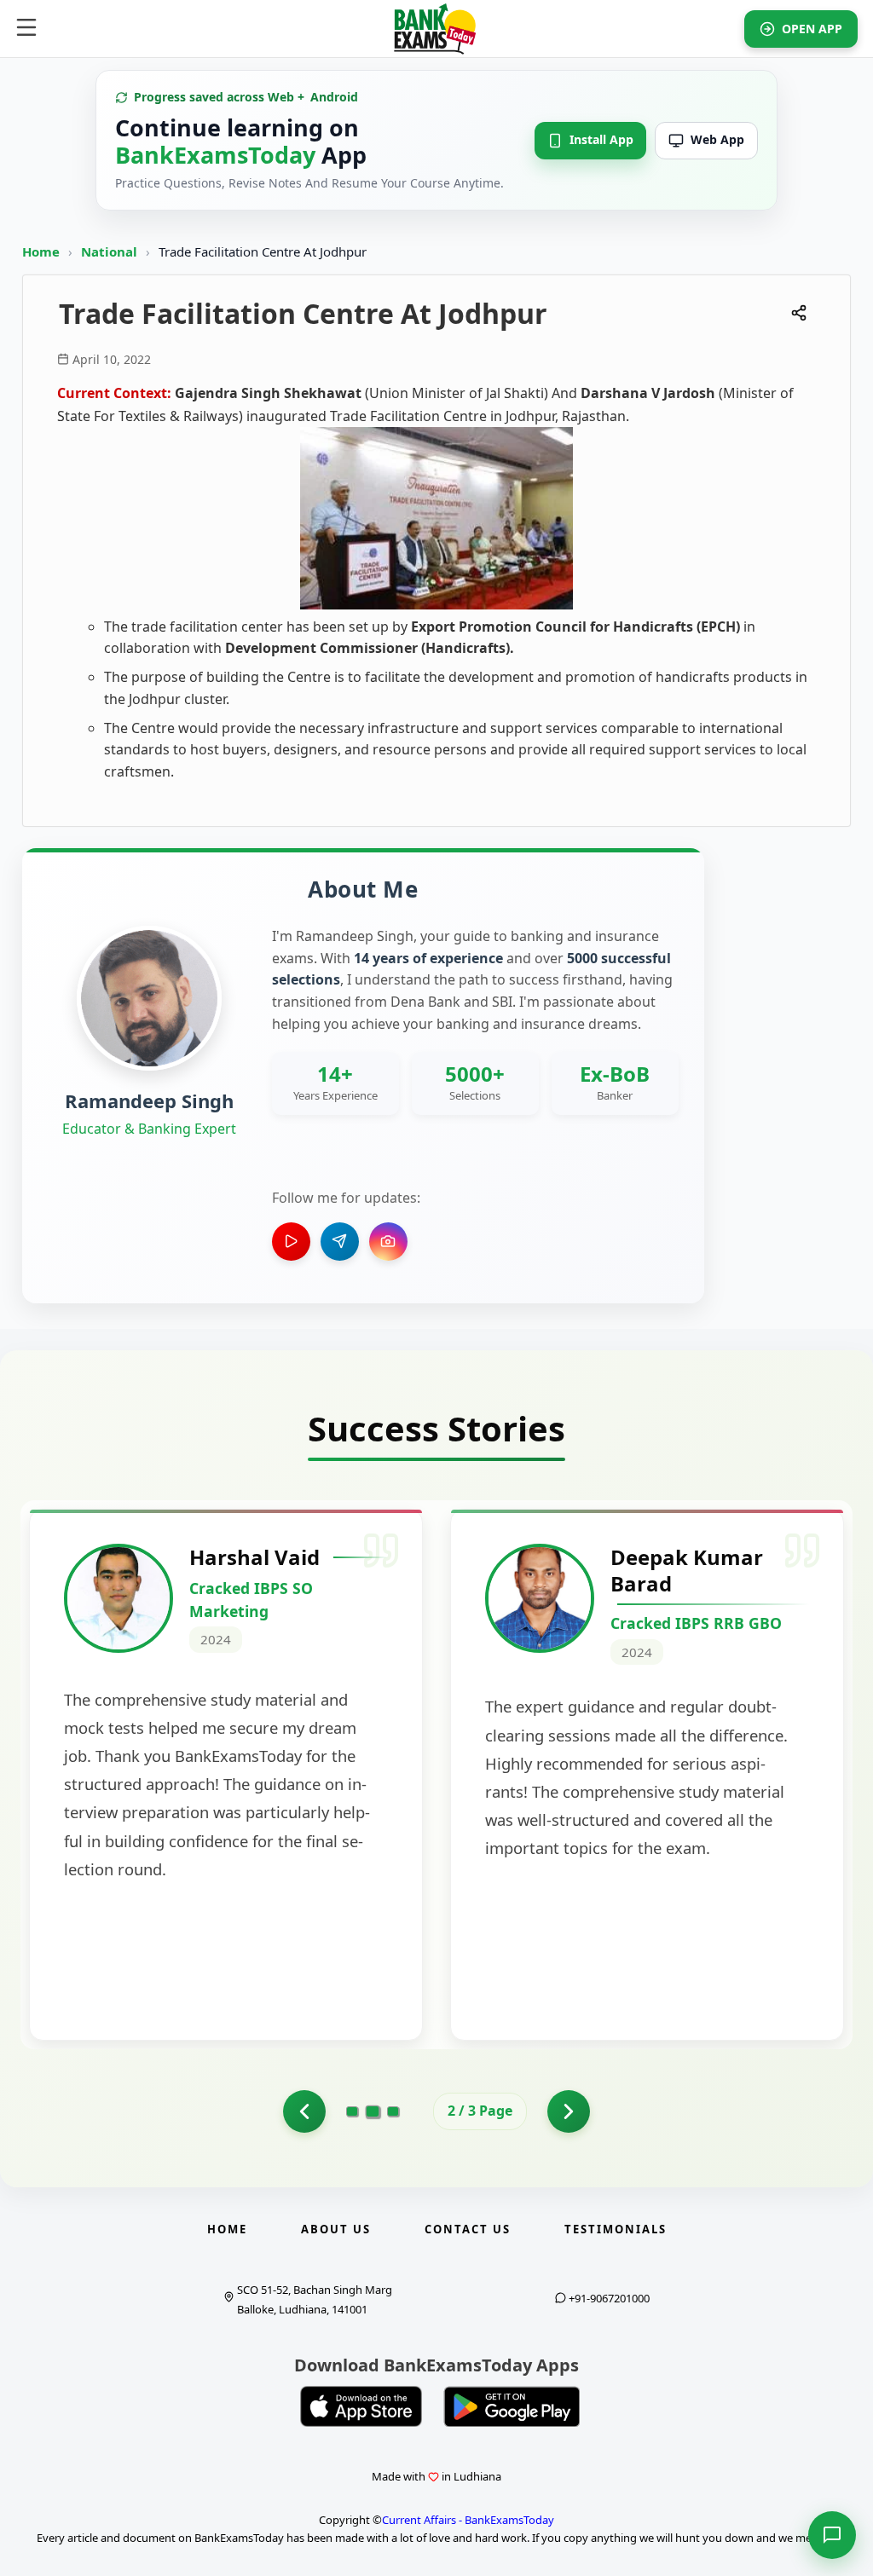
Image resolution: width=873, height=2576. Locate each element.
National (111, 251)
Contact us (468, 2229)
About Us (336, 2229)
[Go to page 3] (393, 2111)
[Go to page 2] (373, 2111)
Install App (601, 139)
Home (41, 251)
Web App (717, 139)
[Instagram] (388, 1242)
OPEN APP (812, 29)
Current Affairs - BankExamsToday (468, 2520)
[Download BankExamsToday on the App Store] (361, 2406)
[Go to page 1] (304, 2111)
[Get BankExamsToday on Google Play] (512, 2406)
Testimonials (616, 2229)
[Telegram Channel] (340, 1242)
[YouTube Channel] (291, 1242)
